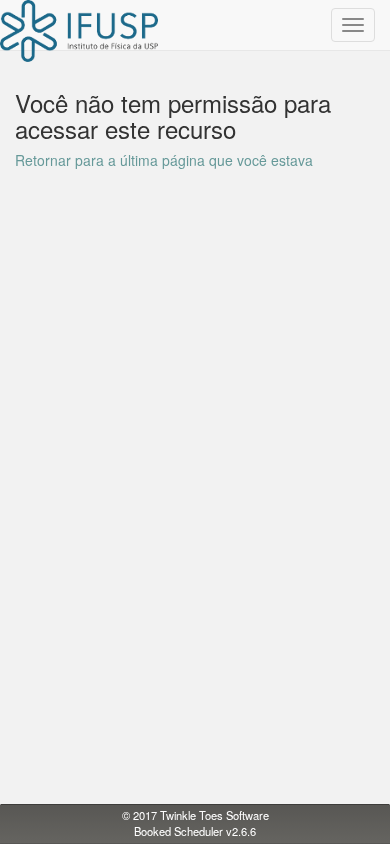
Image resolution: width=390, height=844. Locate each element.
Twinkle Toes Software (214, 815)
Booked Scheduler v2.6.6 (195, 831)
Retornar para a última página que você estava (164, 160)
